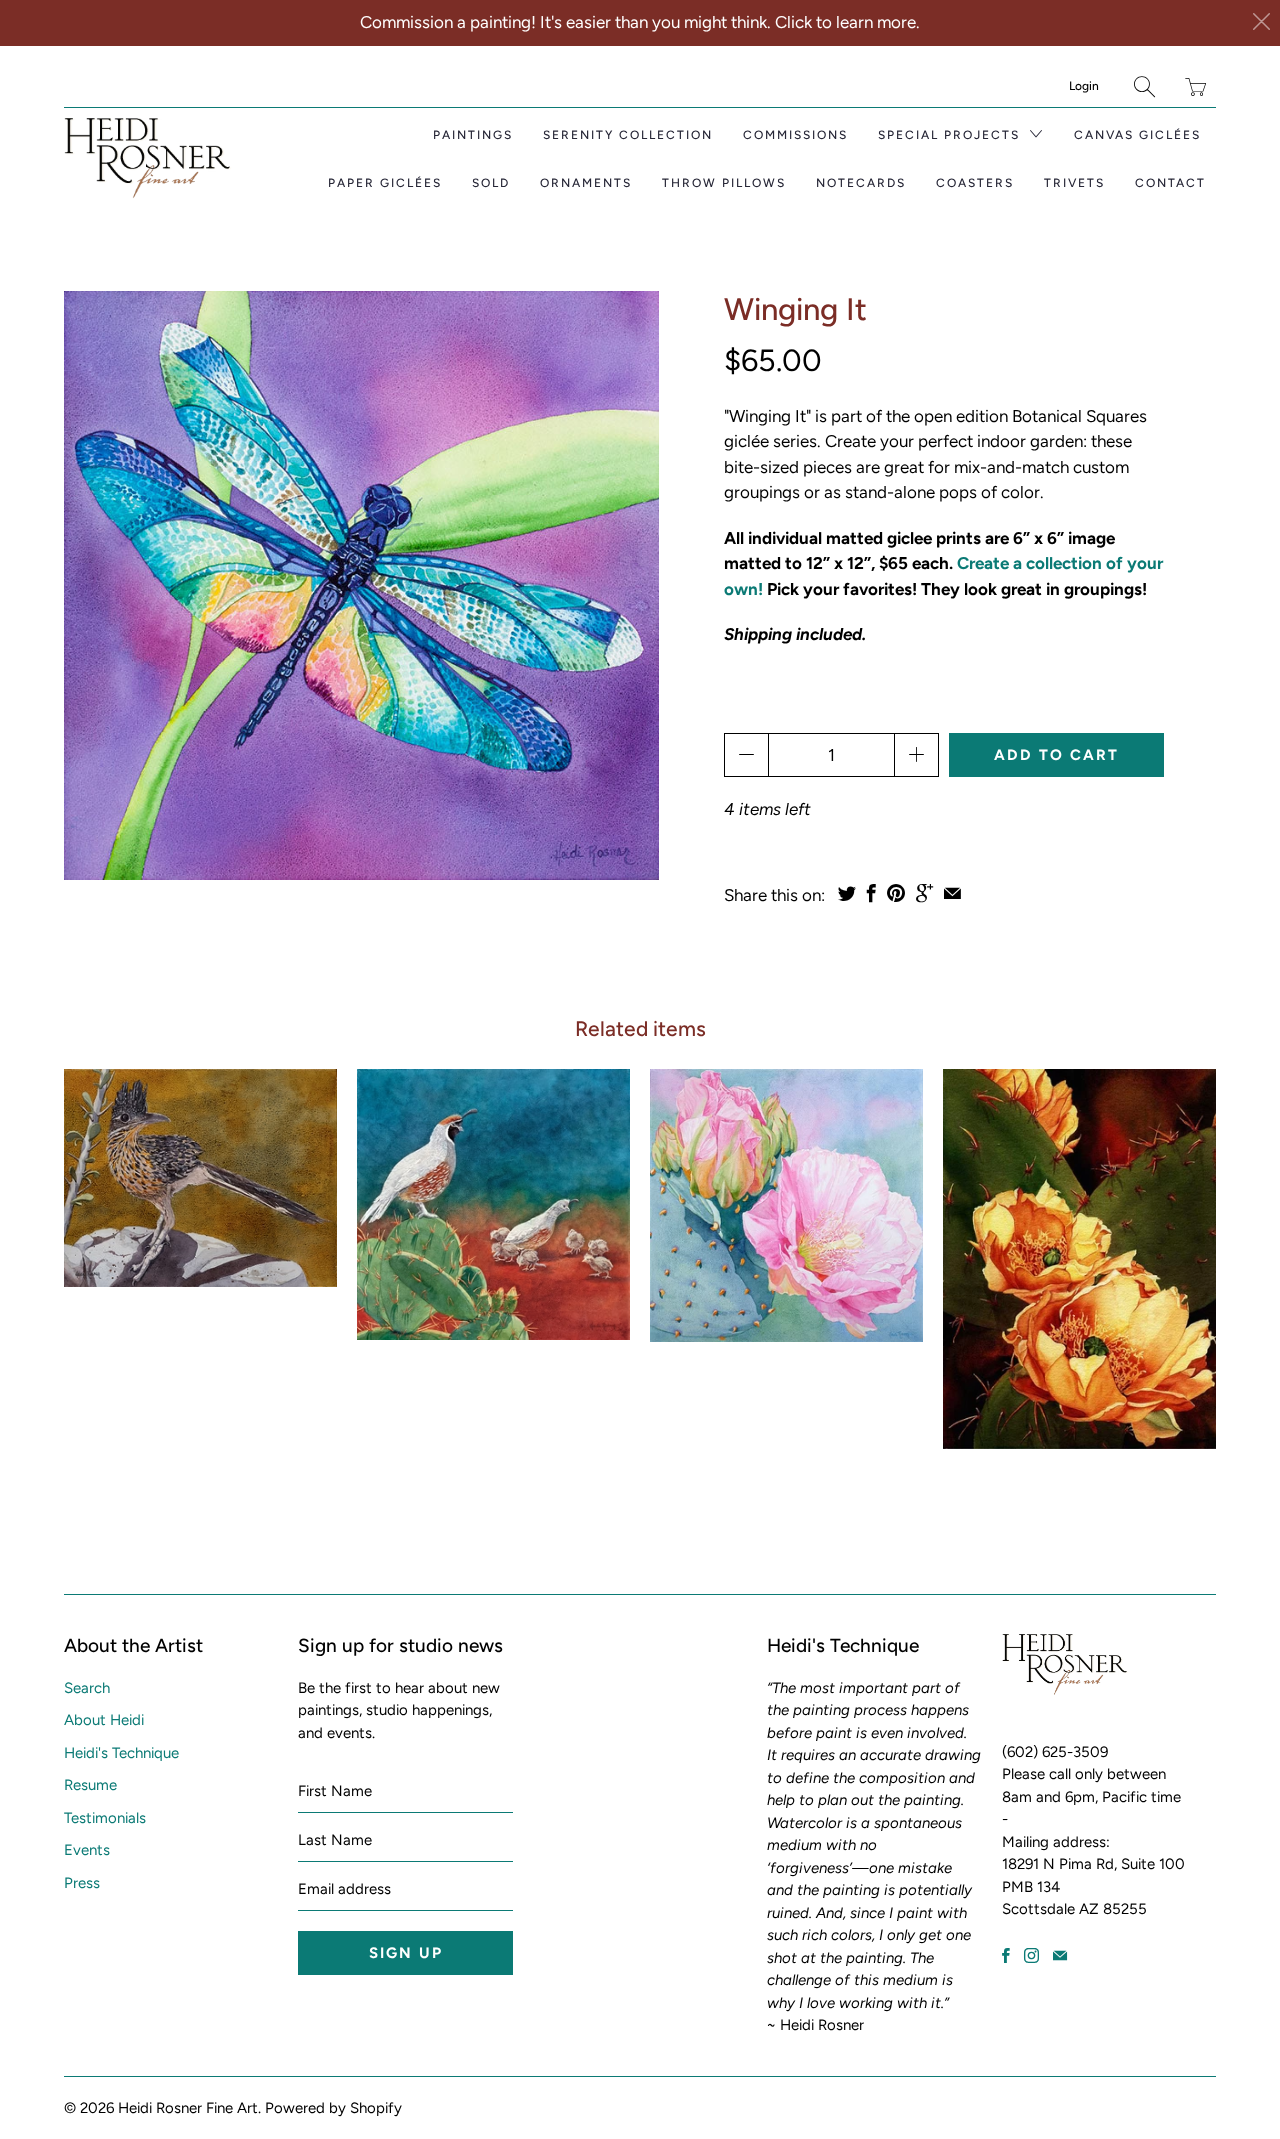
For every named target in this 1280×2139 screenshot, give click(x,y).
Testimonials (105, 1818)
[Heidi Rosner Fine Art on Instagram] (1031, 1955)
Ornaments (586, 183)
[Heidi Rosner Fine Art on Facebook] (1006, 1955)
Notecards (861, 183)
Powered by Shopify (333, 2108)
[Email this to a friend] (952, 893)
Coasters (975, 183)
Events (87, 1850)
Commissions (795, 135)
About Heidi (104, 1720)
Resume (90, 1785)
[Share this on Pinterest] (896, 893)
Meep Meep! (200, 1177)
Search (87, 1688)
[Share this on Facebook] (871, 893)
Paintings (473, 135)
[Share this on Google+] (924, 893)
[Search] (1144, 86)
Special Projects (951, 135)
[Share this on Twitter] (847, 893)
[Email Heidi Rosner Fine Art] (1060, 1955)
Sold (491, 183)
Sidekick (786, 1205)
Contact (1170, 183)
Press (82, 1883)
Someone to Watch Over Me (493, 1204)
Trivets (1074, 183)
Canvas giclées (1137, 135)
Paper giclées (385, 183)
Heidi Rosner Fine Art (188, 2108)
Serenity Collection (628, 135)
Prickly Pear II (1079, 1258)
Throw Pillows (724, 183)
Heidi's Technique (121, 1753)
